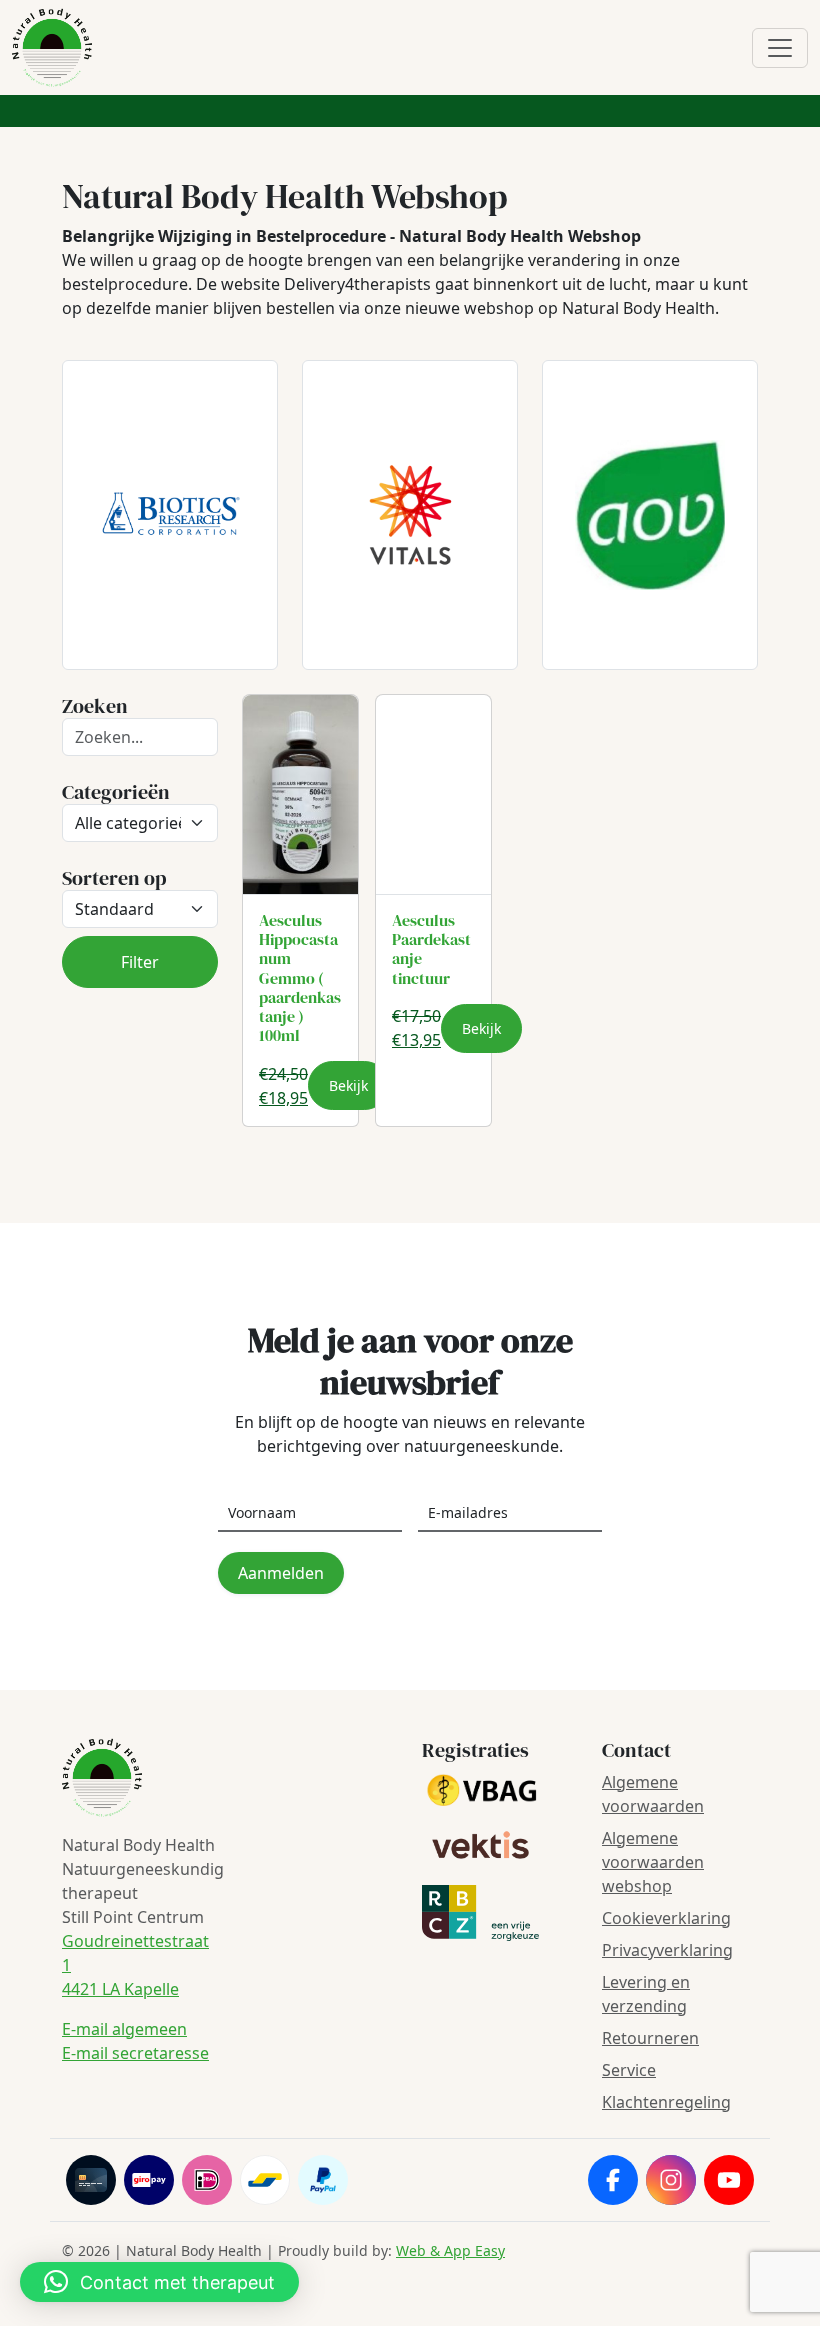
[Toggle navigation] (780, 48)
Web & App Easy (450, 2250)
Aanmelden (281, 1573)
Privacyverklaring (667, 1950)
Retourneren (650, 2038)
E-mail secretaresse (135, 2053)
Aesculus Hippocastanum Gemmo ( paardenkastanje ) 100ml (300, 977)
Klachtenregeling (666, 2102)
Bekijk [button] (348, 1085)
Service (629, 2070)
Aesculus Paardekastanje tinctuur (431, 949)
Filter (140, 962)
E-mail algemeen (124, 2029)
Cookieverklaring (666, 1918)
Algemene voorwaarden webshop (653, 1862)
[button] (159, 2282)
